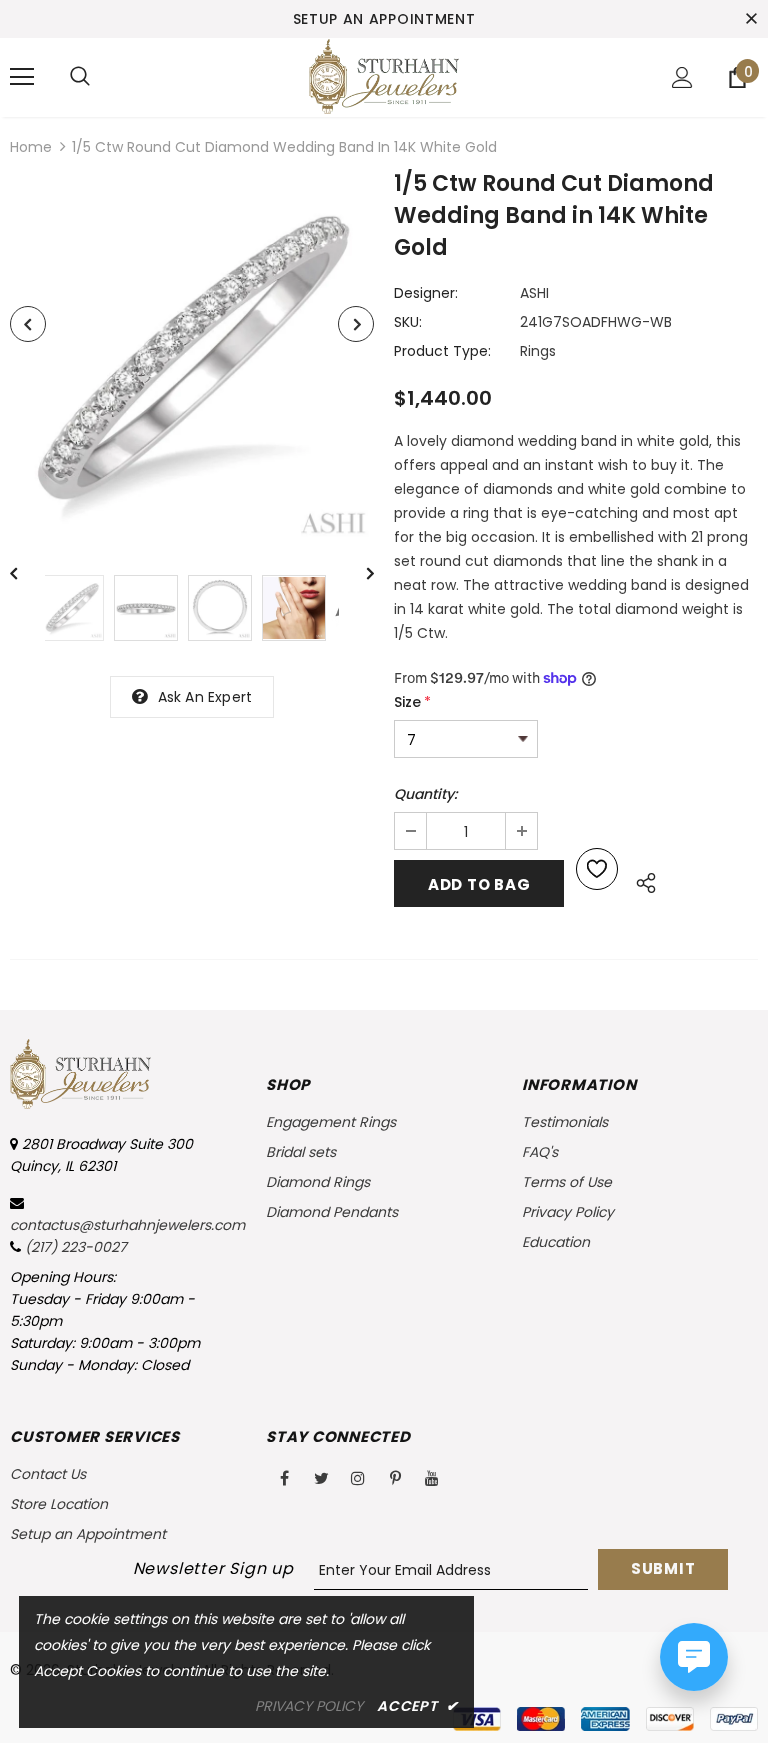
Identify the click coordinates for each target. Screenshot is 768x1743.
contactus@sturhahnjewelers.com (127, 1225)
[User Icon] (682, 77)
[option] (192, 360)
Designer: (426, 293)
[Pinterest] (395, 1478)
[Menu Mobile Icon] (22, 77)
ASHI (534, 293)
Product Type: (442, 351)
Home (31, 147)
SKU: (408, 322)
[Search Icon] (80, 77)
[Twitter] (321, 1478)
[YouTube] (432, 1478)
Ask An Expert (205, 697)
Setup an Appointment (384, 19)
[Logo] (384, 76)
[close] (751, 19)
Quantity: (425, 794)
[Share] (640, 880)
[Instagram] (358, 1478)
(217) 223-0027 (76, 1247)
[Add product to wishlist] (597, 869)
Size (412, 702)
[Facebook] (284, 1478)
